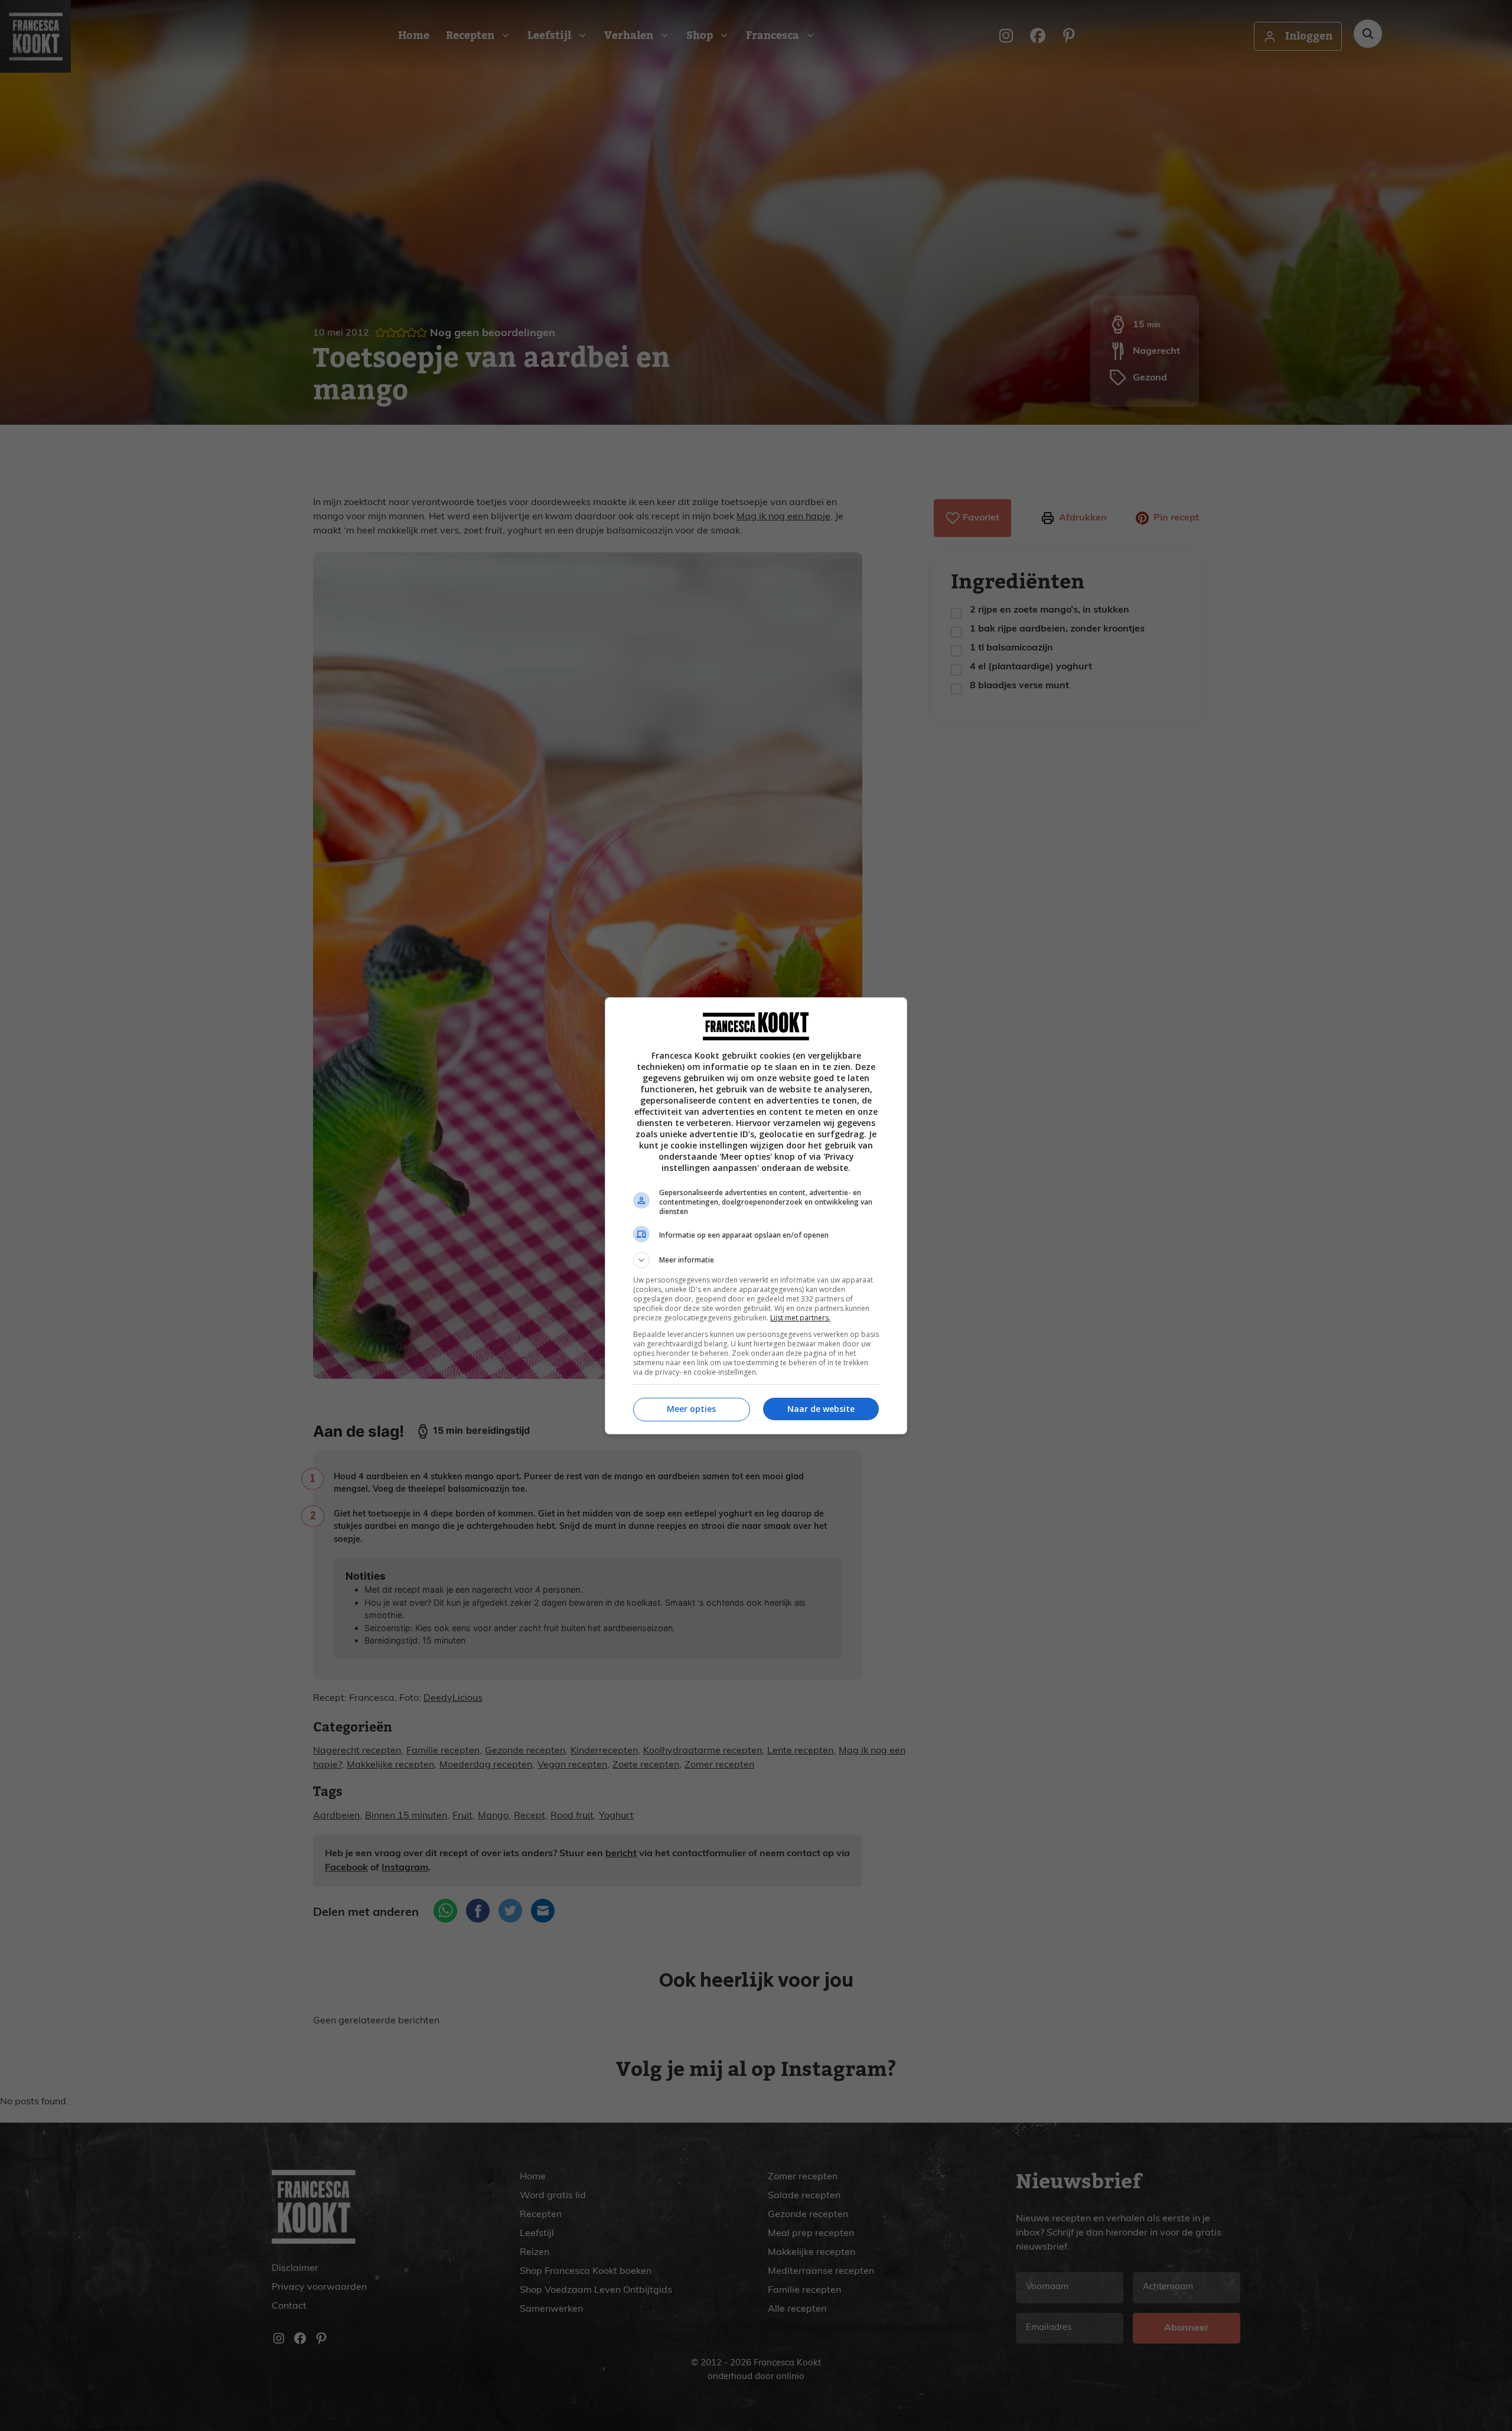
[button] (756, 1260)
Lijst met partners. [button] (800, 1318)
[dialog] (756, 1216)
